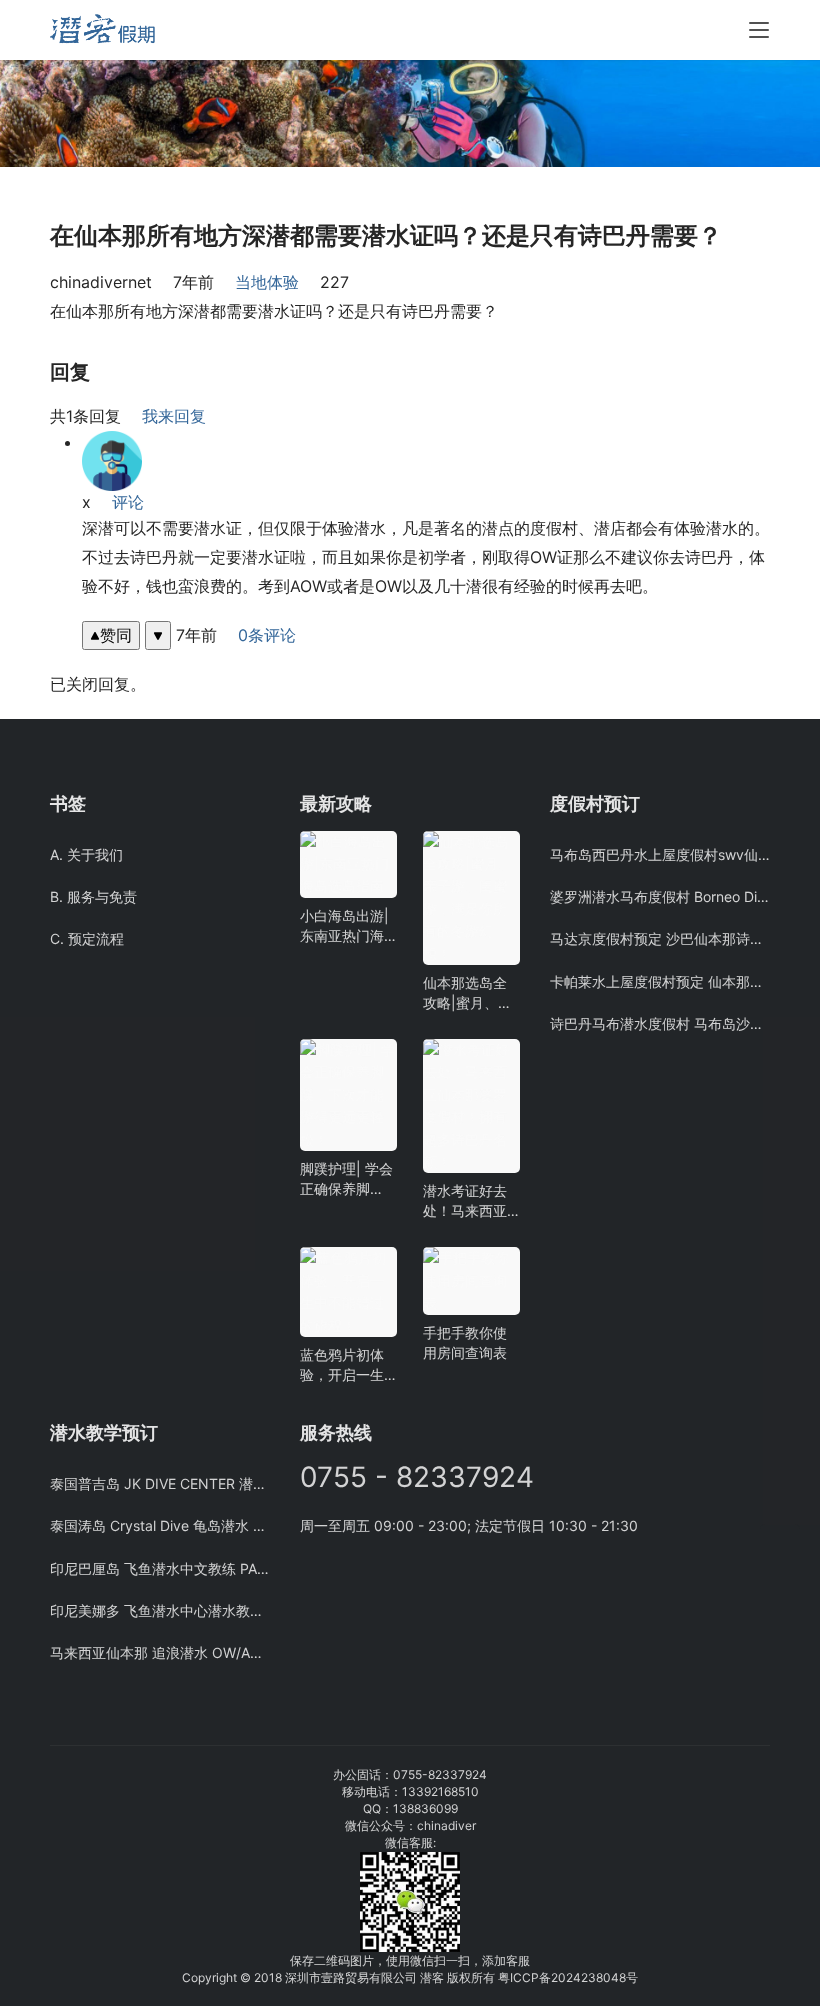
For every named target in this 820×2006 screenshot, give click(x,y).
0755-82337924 (440, 1774)
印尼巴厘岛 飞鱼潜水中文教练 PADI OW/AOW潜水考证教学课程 (160, 1568)
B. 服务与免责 (93, 896)
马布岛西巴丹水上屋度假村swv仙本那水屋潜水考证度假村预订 (660, 854)
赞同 (116, 635)
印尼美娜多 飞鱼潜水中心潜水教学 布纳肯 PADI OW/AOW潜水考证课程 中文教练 (160, 1610)
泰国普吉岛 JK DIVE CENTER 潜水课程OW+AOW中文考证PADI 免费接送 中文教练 (160, 1483)
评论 (128, 502)
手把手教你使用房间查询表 (465, 1342)
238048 (603, 1977)
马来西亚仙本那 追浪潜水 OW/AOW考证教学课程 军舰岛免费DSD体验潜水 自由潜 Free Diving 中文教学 (160, 1652)
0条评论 (267, 635)
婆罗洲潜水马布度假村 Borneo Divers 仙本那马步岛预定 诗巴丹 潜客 (660, 896)
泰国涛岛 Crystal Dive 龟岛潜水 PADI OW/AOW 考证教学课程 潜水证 (160, 1525)
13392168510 (440, 1791)
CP (530, 1977)
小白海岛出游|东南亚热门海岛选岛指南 (344, 926)
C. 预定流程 (87, 938)
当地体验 (267, 282)
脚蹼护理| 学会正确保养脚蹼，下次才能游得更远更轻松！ (346, 1179)
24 (573, 1977)
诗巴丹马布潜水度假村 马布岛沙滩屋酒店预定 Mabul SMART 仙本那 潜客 (660, 1023)
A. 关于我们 (86, 854)
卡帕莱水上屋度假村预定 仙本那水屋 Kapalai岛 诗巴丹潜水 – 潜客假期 (660, 981)
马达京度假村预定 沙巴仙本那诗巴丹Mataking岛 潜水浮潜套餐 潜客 (660, 938)
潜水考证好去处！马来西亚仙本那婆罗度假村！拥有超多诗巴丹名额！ (465, 1201)
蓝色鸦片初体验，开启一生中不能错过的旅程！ (342, 1365)
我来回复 (174, 416)
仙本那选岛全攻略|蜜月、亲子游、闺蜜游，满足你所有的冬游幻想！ (467, 993)
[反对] (158, 635)
